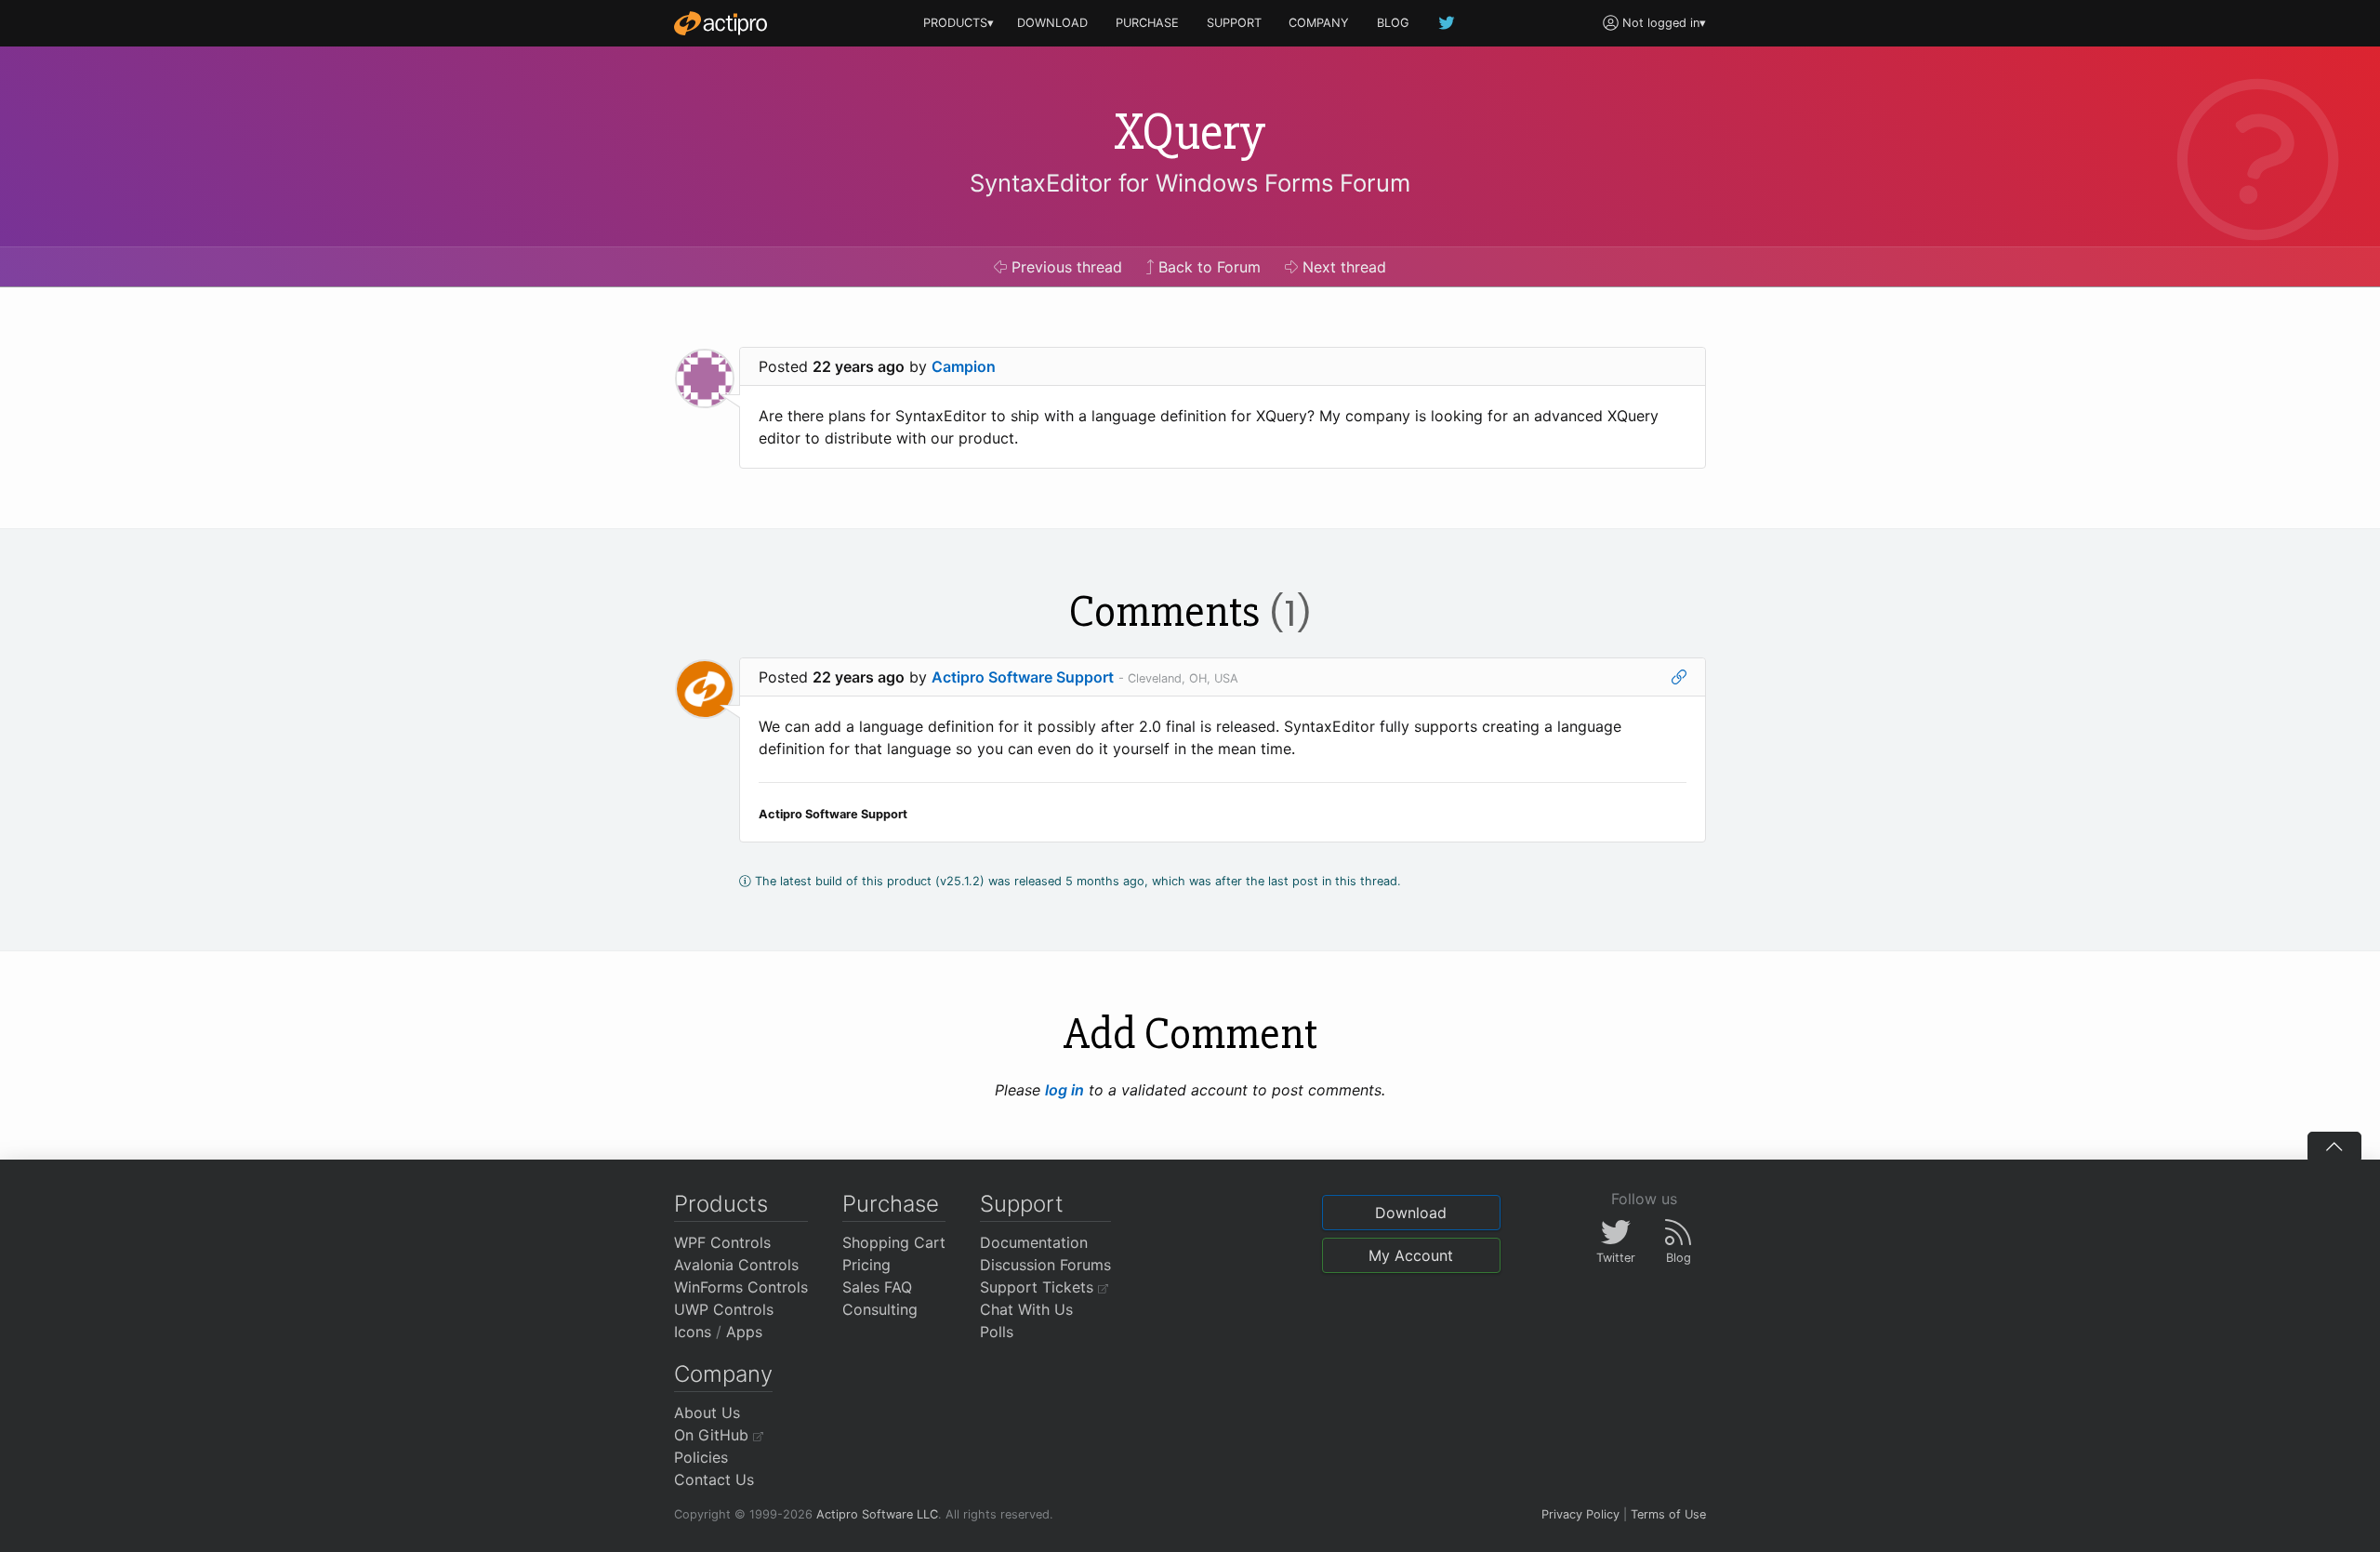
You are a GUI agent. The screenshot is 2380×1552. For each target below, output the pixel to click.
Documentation (1034, 1242)
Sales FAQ (877, 1287)
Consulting (880, 1309)
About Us (707, 1413)
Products (721, 1204)
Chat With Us (1026, 1309)
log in (1064, 1090)
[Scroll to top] (2334, 1146)
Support (1022, 1204)
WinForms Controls (741, 1287)
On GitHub (714, 1435)
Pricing (866, 1265)
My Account (1411, 1255)
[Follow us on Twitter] (1448, 23)
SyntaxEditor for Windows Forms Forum (1190, 183)
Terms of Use (1668, 1514)
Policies (701, 1457)
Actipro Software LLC (877, 1514)
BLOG (1393, 23)
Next (1342, 267)
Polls (997, 1332)
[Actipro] (721, 23)
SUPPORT (1234, 23)
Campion (964, 366)
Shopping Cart (894, 1242)
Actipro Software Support (1023, 677)
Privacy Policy (1580, 1514)
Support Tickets (1039, 1287)
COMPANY (1319, 23)
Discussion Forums (1045, 1265)
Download (1411, 1213)
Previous (1064, 267)
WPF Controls (722, 1242)
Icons (693, 1332)
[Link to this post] (1679, 677)
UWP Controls (724, 1309)
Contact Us (714, 1479)
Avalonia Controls (736, 1265)
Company (723, 1374)
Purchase (891, 1204)
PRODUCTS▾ (959, 23)
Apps (744, 1332)
